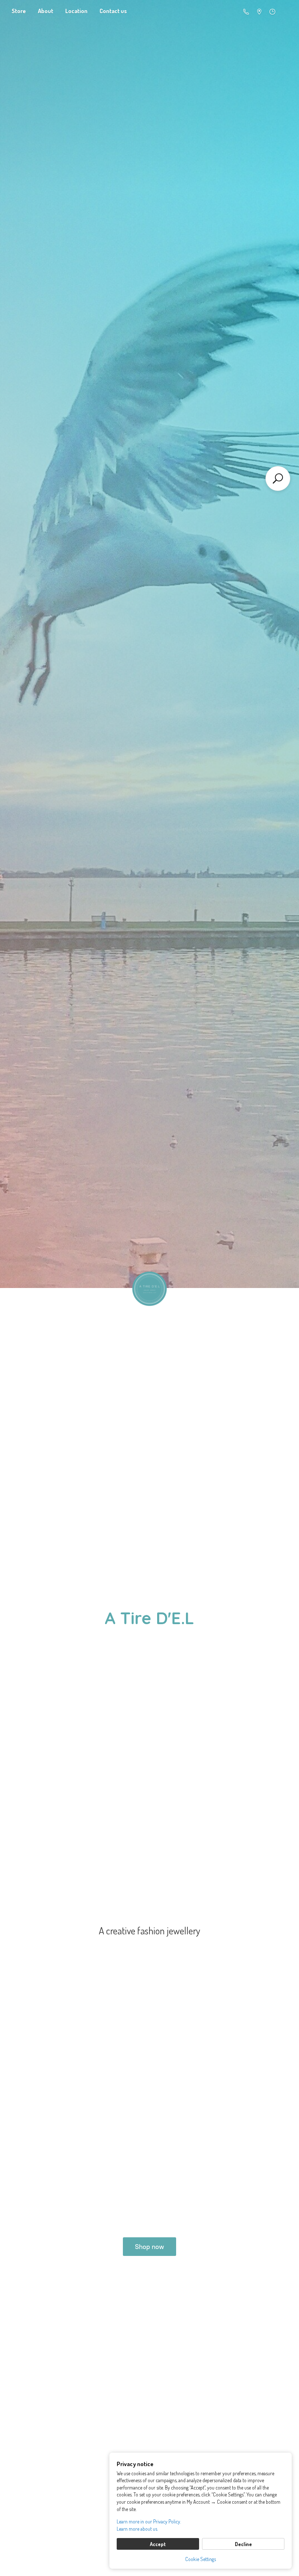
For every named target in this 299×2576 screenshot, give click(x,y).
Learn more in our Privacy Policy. (149, 2521)
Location (76, 11)
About (46, 11)
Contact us (113, 11)
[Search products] (278, 478)
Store (19, 11)
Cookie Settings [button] (201, 2559)
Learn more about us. (137, 2529)
